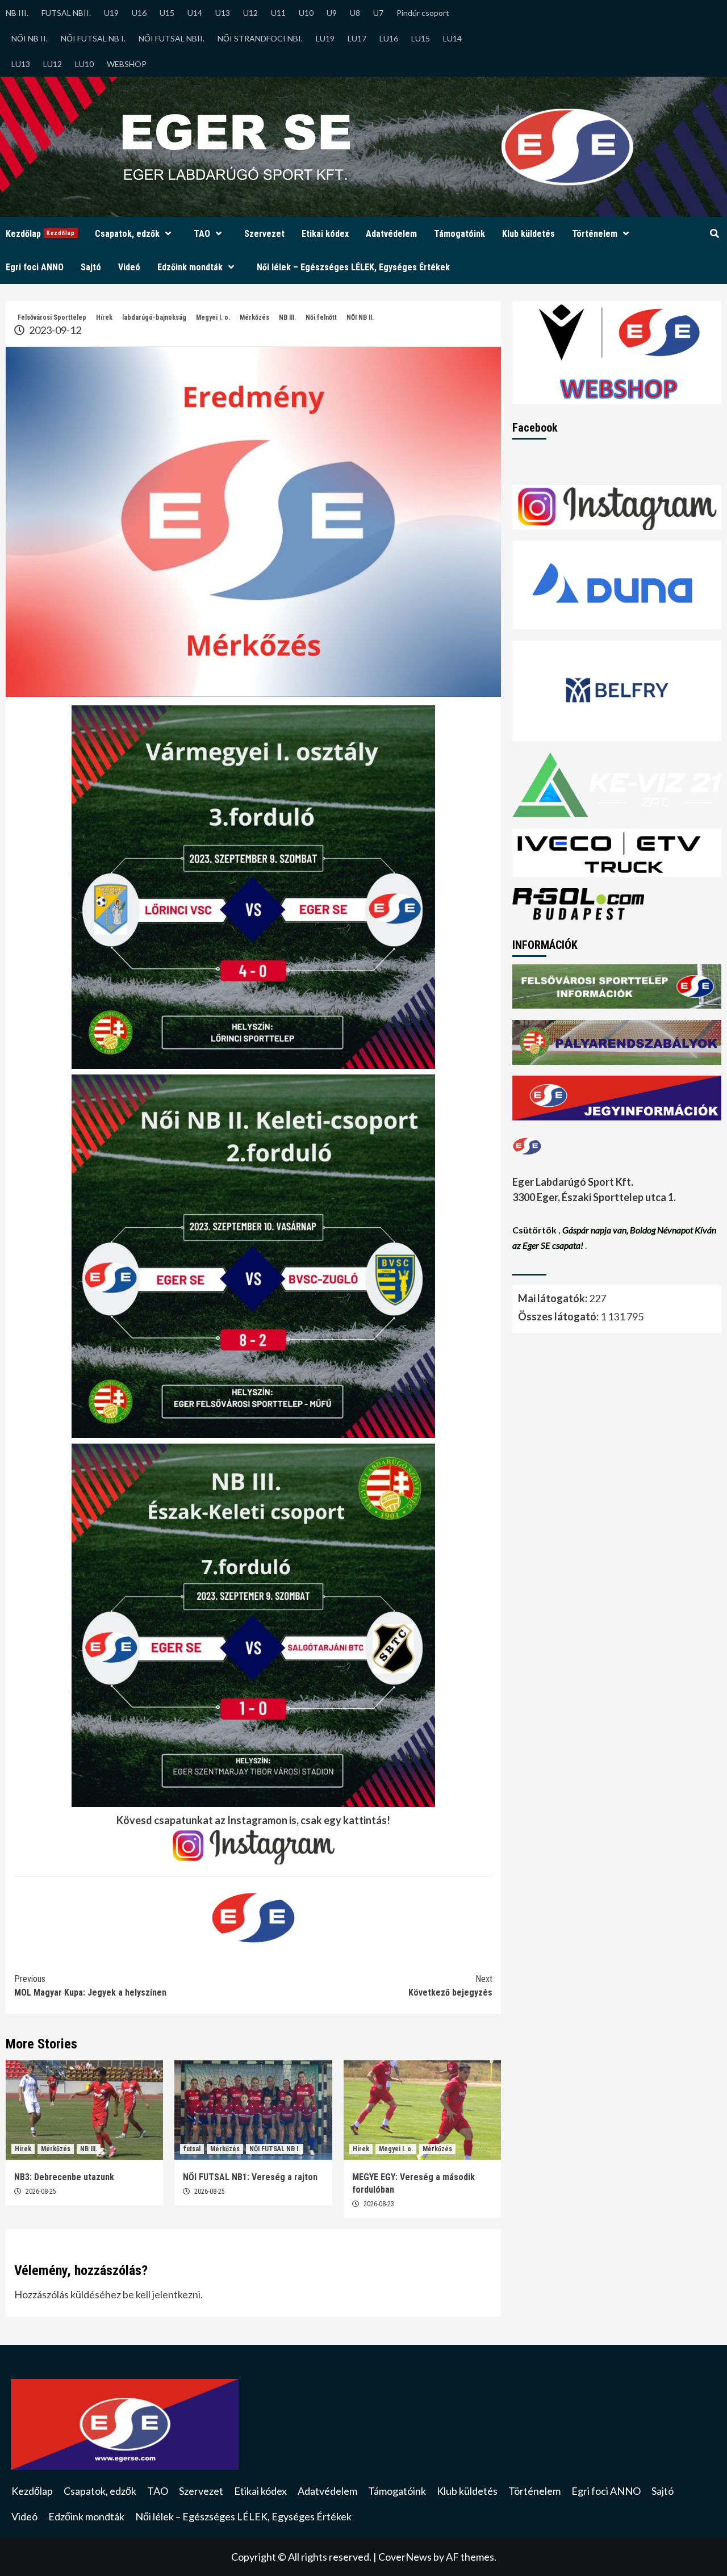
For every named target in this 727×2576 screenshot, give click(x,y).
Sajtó (91, 267)
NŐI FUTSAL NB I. (93, 38)
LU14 (452, 38)
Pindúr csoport (423, 13)
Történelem (595, 234)
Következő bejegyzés (450, 1986)
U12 (250, 13)
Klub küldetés (528, 234)
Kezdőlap (40, 234)
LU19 (325, 38)
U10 (306, 13)
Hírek (104, 317)
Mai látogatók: (553, 1298)
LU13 (21, 64)
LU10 (84, 64)
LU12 (53, 64)
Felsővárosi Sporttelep (52, 317)
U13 (223, 13)
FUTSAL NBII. (66, 13)
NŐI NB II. (30, 38)
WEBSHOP (127, 64)
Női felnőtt (321, 317)
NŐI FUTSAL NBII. (172, 38)
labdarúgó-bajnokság (154, 317)
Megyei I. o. (213, 317)
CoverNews (405, 2557)
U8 (355, 13)
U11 (278, 13)
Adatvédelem (391, 234)
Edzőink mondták (190, 267)
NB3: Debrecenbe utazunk (64, 2177)
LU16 (389, 38)
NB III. (17, 13)
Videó (129, 267)
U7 (378, 13)
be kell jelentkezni (162, 2294)
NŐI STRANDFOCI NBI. (260, 38)
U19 (111, 13)
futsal (192, 2149)
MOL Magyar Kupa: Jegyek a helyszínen (90, 1986)
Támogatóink (459, 234)
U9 (332, 13)
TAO (202, 234)
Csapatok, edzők (127, 234)
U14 (195, 13)
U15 (167, 13)
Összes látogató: (559, 1316)
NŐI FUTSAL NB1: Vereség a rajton (250, 2177)
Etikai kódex (325, 234)
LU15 (421, 38)
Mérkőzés (254, 317)
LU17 (357, 38)
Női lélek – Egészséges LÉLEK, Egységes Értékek (353, 267)
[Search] (714, 234)
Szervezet (264, 234)
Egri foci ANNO (35, 267)
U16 (139, 13)
